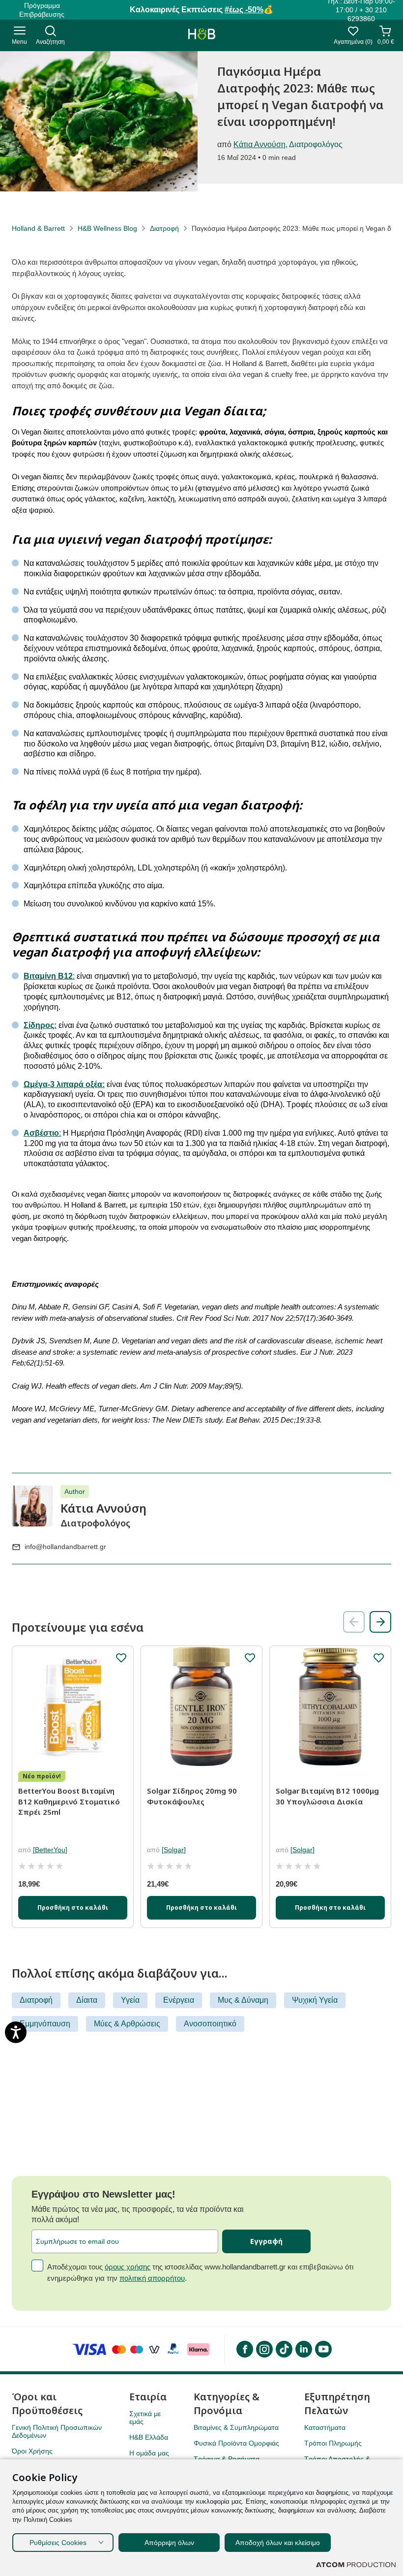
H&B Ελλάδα (149, 2437)
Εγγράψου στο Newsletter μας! (103, 2194)
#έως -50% (244, 10)
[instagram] (264, 2349)
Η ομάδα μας (149, 2453)
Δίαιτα (87, 2000)
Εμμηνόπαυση (45, 2024)
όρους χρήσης (128, 2267)
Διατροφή (164, 228)
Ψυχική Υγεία (315, 2000)
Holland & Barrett (38, 228)
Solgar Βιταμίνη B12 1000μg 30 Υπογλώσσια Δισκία (327, 1796)
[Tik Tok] (284, 2349)
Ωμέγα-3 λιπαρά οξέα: (64, 1084)
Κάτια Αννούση (259, 144)
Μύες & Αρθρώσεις (127, 2024)
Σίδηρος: (40, 1025)
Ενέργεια (179, 2000)
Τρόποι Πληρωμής (333, 2443)
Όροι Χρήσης (32, 2451)
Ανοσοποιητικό (210, 2024)
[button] (380, 1622)
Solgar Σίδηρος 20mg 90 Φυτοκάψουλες (192, 1796)
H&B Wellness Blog (107, 228)
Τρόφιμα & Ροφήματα (227, 2459)
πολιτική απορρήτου (152, 2278)
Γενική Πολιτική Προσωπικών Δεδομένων (57, 2431)
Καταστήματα (325, 2427)
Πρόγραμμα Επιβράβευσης (42, 10)
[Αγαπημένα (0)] (353, 34)
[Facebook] (244, 2349)
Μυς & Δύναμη (243, 2000)
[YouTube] (323, 2349)
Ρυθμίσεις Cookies (58, 2543)
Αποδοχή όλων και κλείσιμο (278, 2543)
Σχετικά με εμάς (145, 2418)
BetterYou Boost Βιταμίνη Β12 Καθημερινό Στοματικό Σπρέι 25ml (69, 1801)
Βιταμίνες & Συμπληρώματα (236, 2427)
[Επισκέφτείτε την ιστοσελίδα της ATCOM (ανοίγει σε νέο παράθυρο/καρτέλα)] (356, 2565)
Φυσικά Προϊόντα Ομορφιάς (236, 2443)
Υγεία (130, 2000)
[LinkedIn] (303, 2349)
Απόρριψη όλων (169, 2543)
